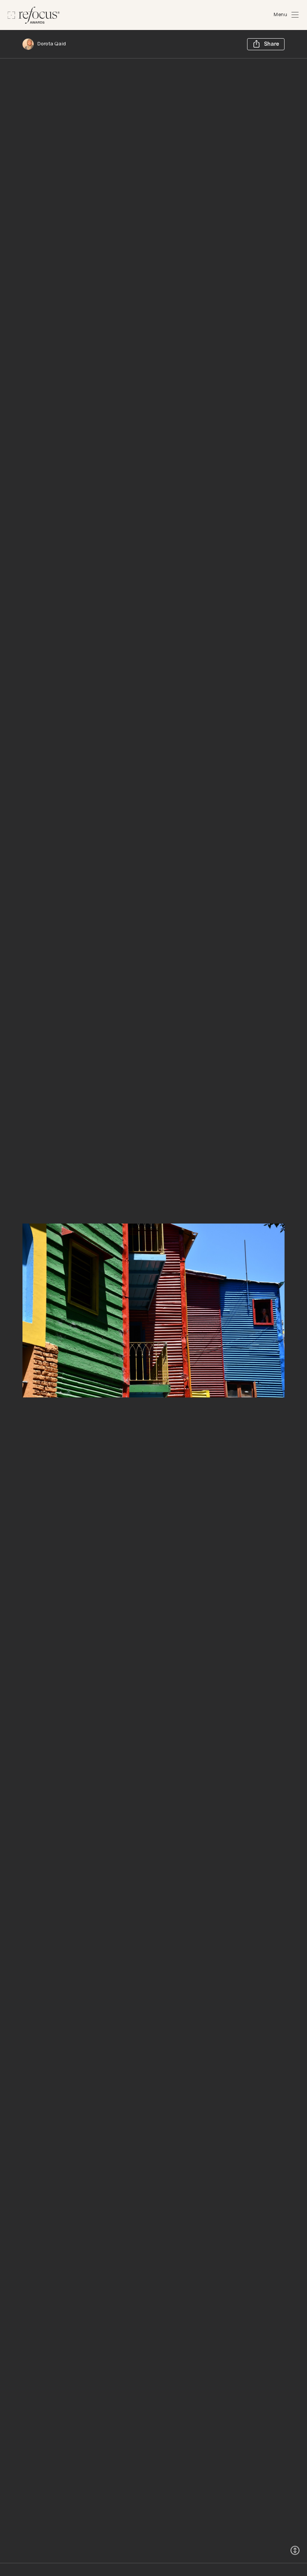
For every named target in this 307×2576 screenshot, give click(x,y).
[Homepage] (34, 15)
